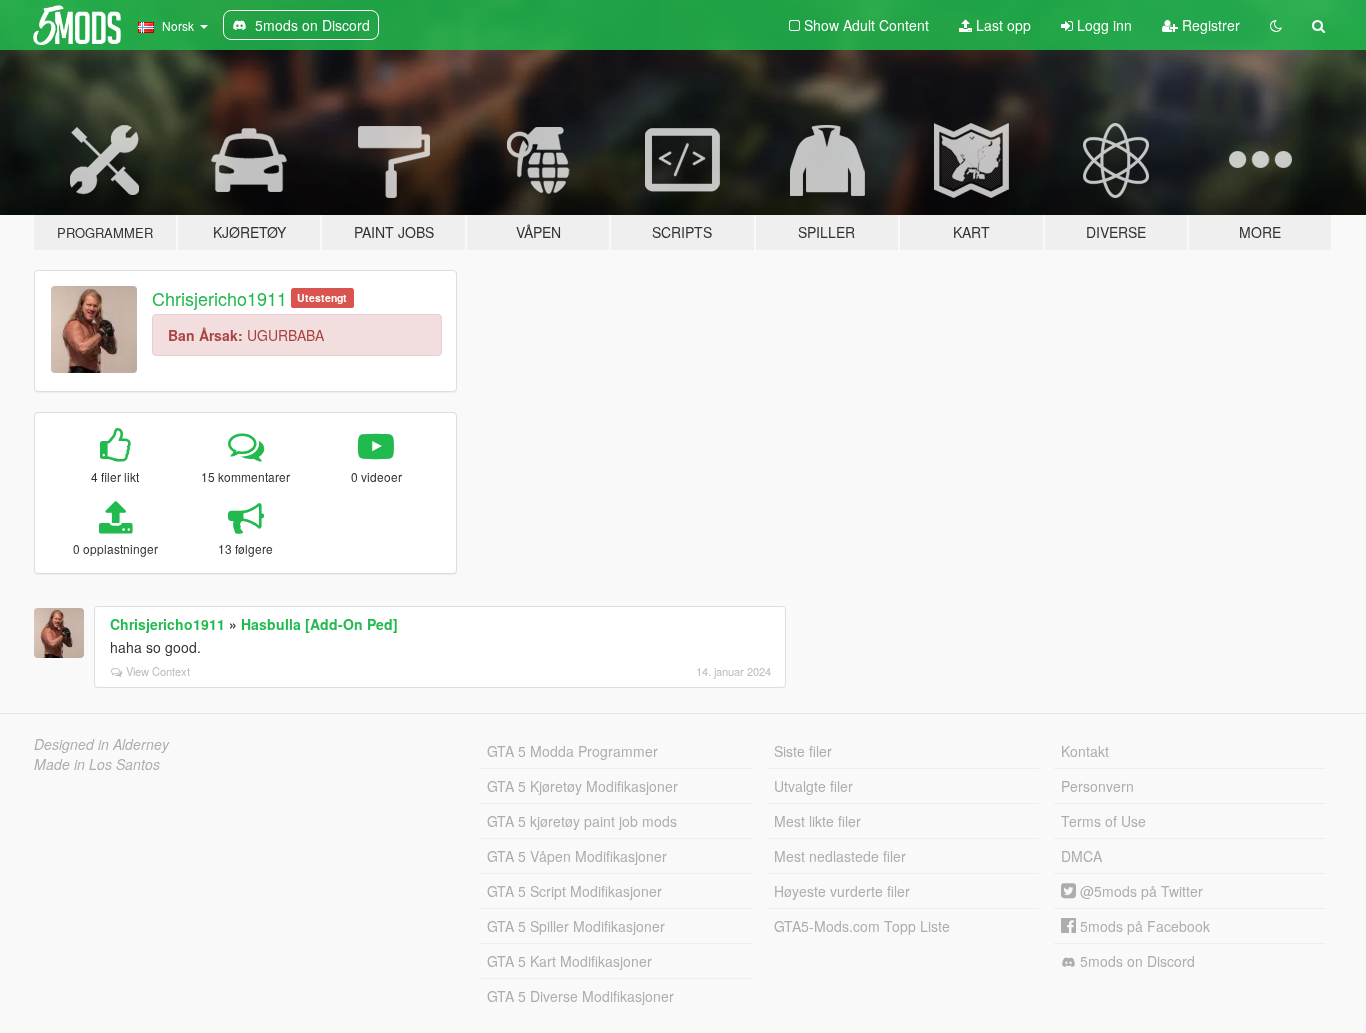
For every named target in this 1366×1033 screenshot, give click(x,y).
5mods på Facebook (1143, 926)
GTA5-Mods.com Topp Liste (862, 926)
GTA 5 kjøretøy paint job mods (582, 821)
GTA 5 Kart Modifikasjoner (569, 961)
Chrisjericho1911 (219, 298)
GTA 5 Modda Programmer (572, 751)
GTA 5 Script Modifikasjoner (574, 891)
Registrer (1209, 25)
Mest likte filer (817, 821)
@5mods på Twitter (1139, 891)
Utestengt (322, 297)
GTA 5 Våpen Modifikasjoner (577, 856)
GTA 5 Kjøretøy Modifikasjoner (582, 786)
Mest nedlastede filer (840, 856)
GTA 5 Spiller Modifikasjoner (576, 926)
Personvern (1097, 786)
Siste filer (803, 751)
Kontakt (1085, 751)
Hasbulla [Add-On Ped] (319, 624)
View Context (158, 671)
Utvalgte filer (813, 786)
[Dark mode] (1276, 25)
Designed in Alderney (101, 744)
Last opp (1001, 25)
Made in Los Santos (97, 764)
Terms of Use (1103, 821)
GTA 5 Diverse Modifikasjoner (580, 996)
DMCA (1081, 856)
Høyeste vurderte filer (842, 891)
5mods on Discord (1135, 961)
